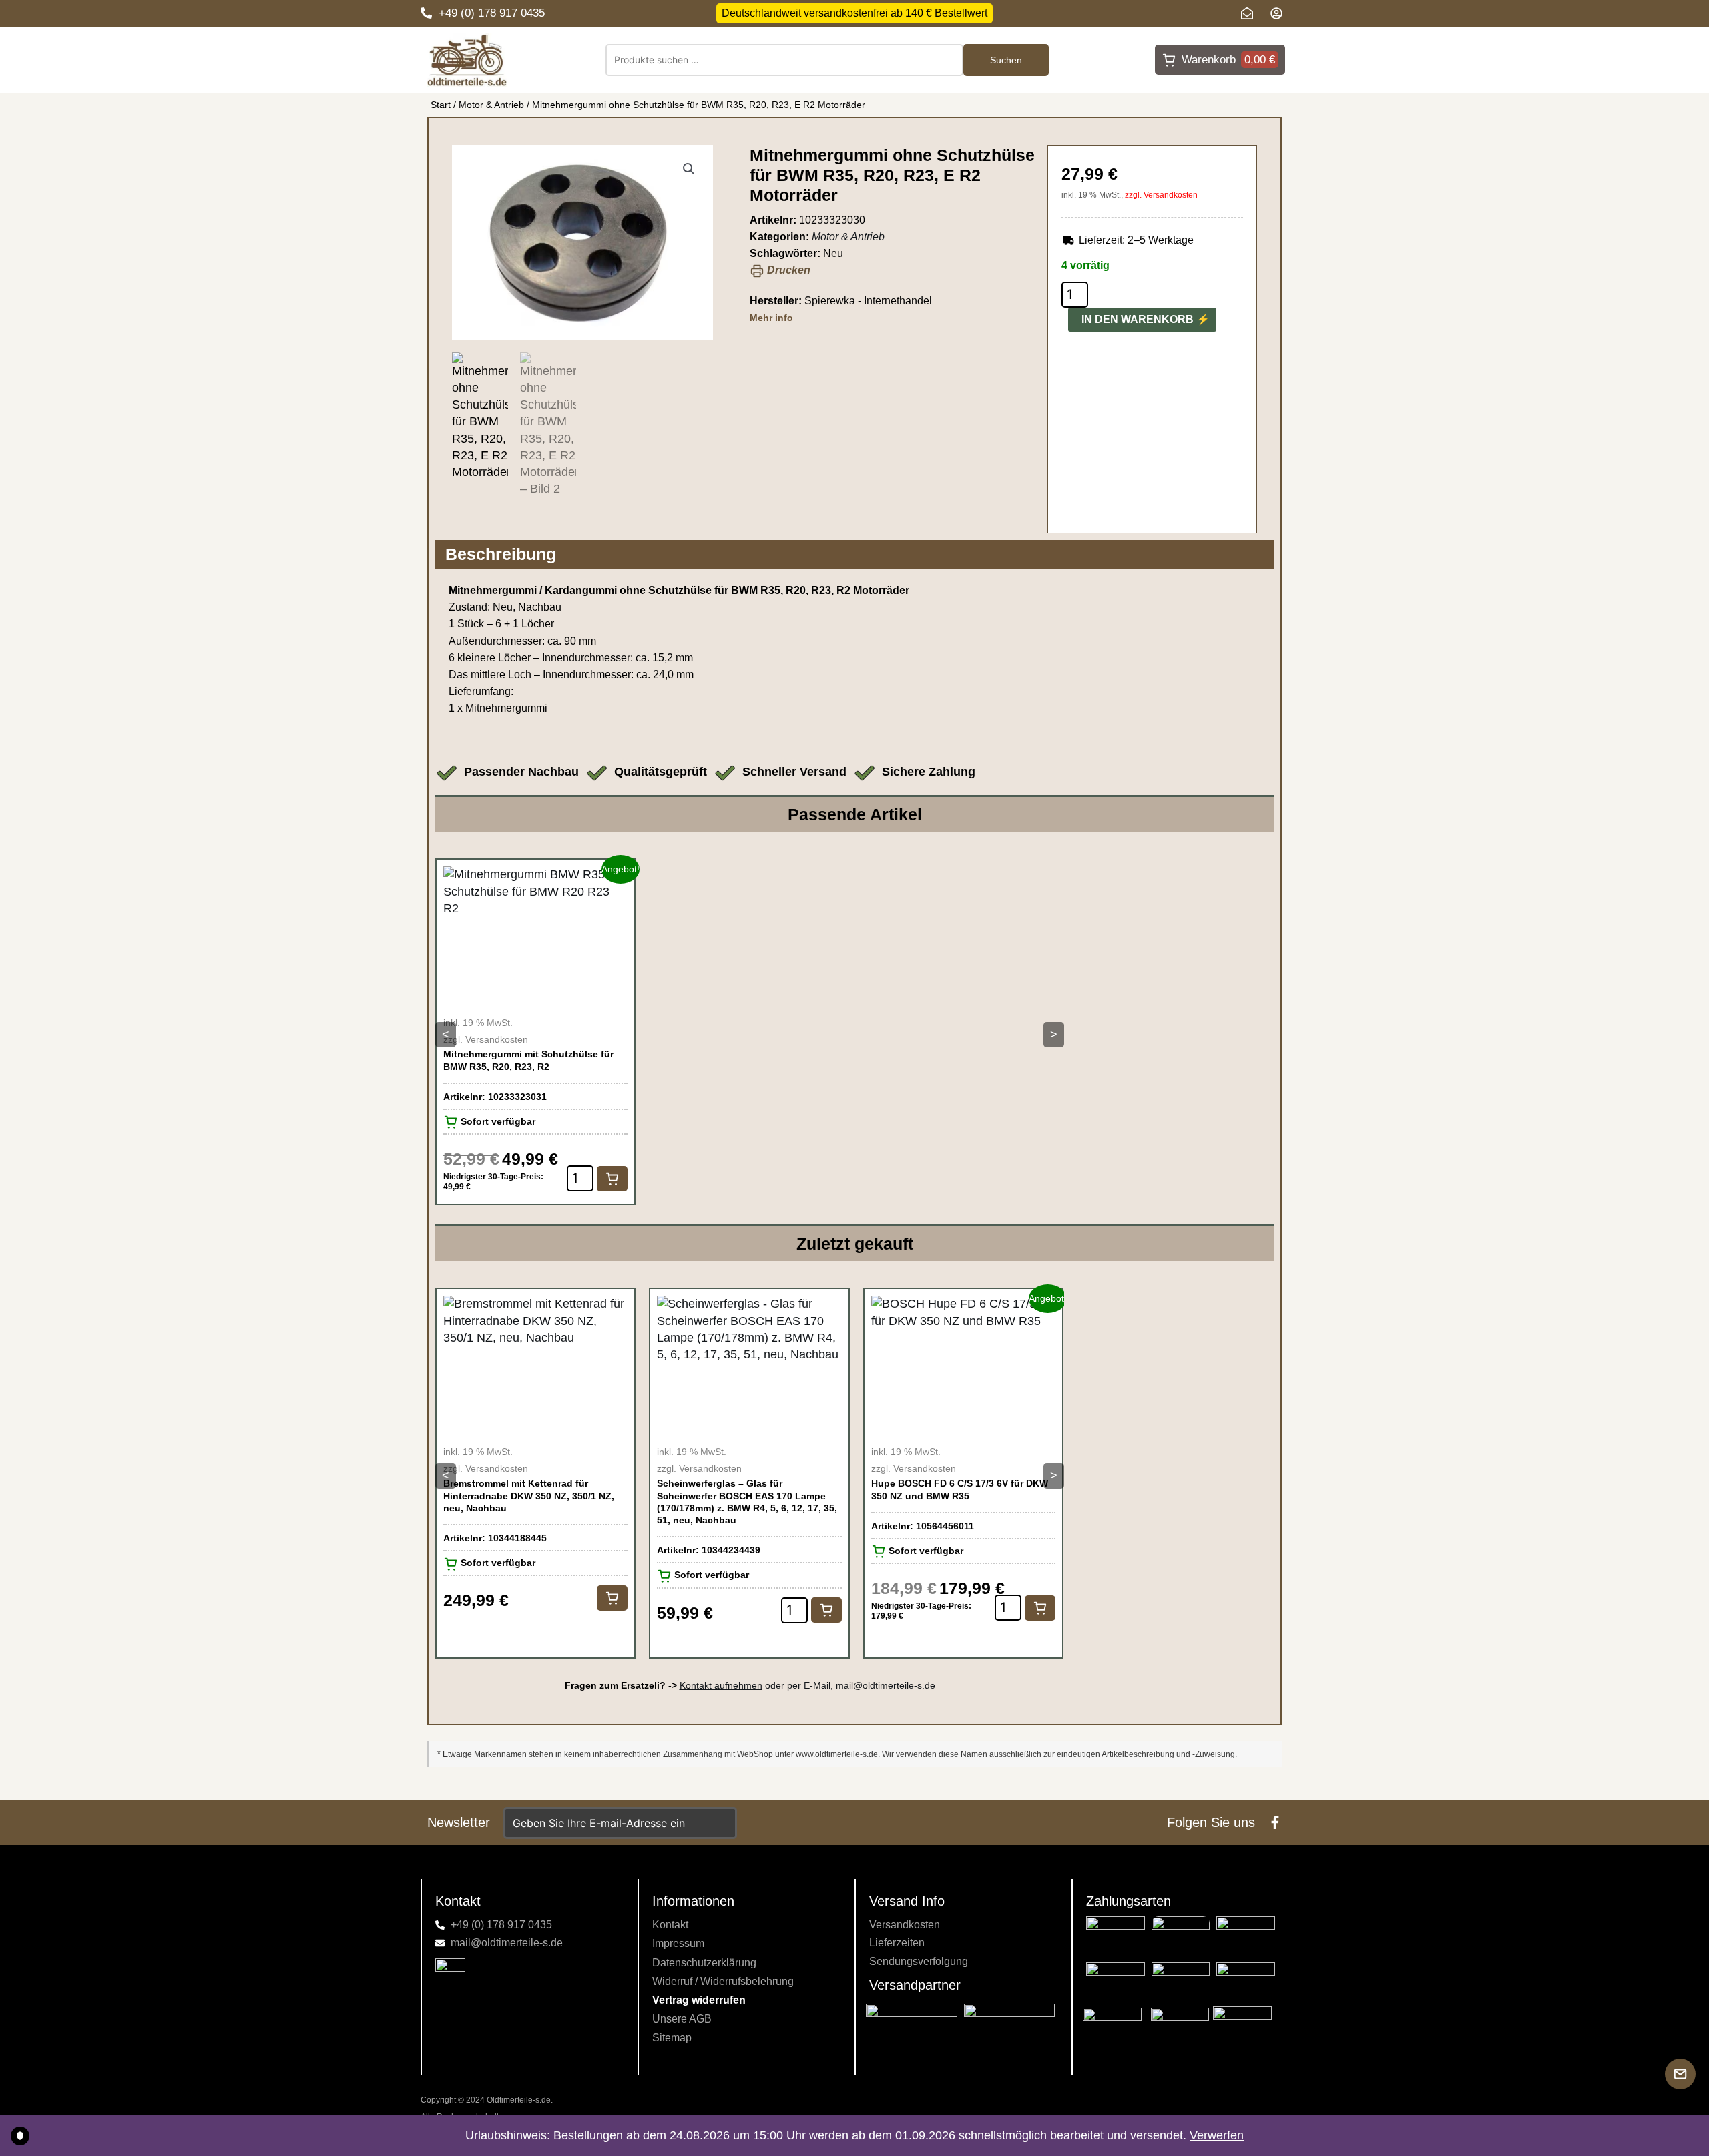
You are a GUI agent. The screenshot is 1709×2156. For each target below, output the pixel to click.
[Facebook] (1275, 1822)
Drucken (787, 270)
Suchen (1006, 60)
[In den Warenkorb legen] (612, 1179)
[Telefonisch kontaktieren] (426, 13)
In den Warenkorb (1138, 319)
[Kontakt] (1250, 13)
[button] (689, 169)
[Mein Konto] (1280, 13)
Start (441, 105)
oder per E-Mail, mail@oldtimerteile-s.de (807, 1685)
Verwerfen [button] (1217, 2135)
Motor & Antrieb (491, 105)
